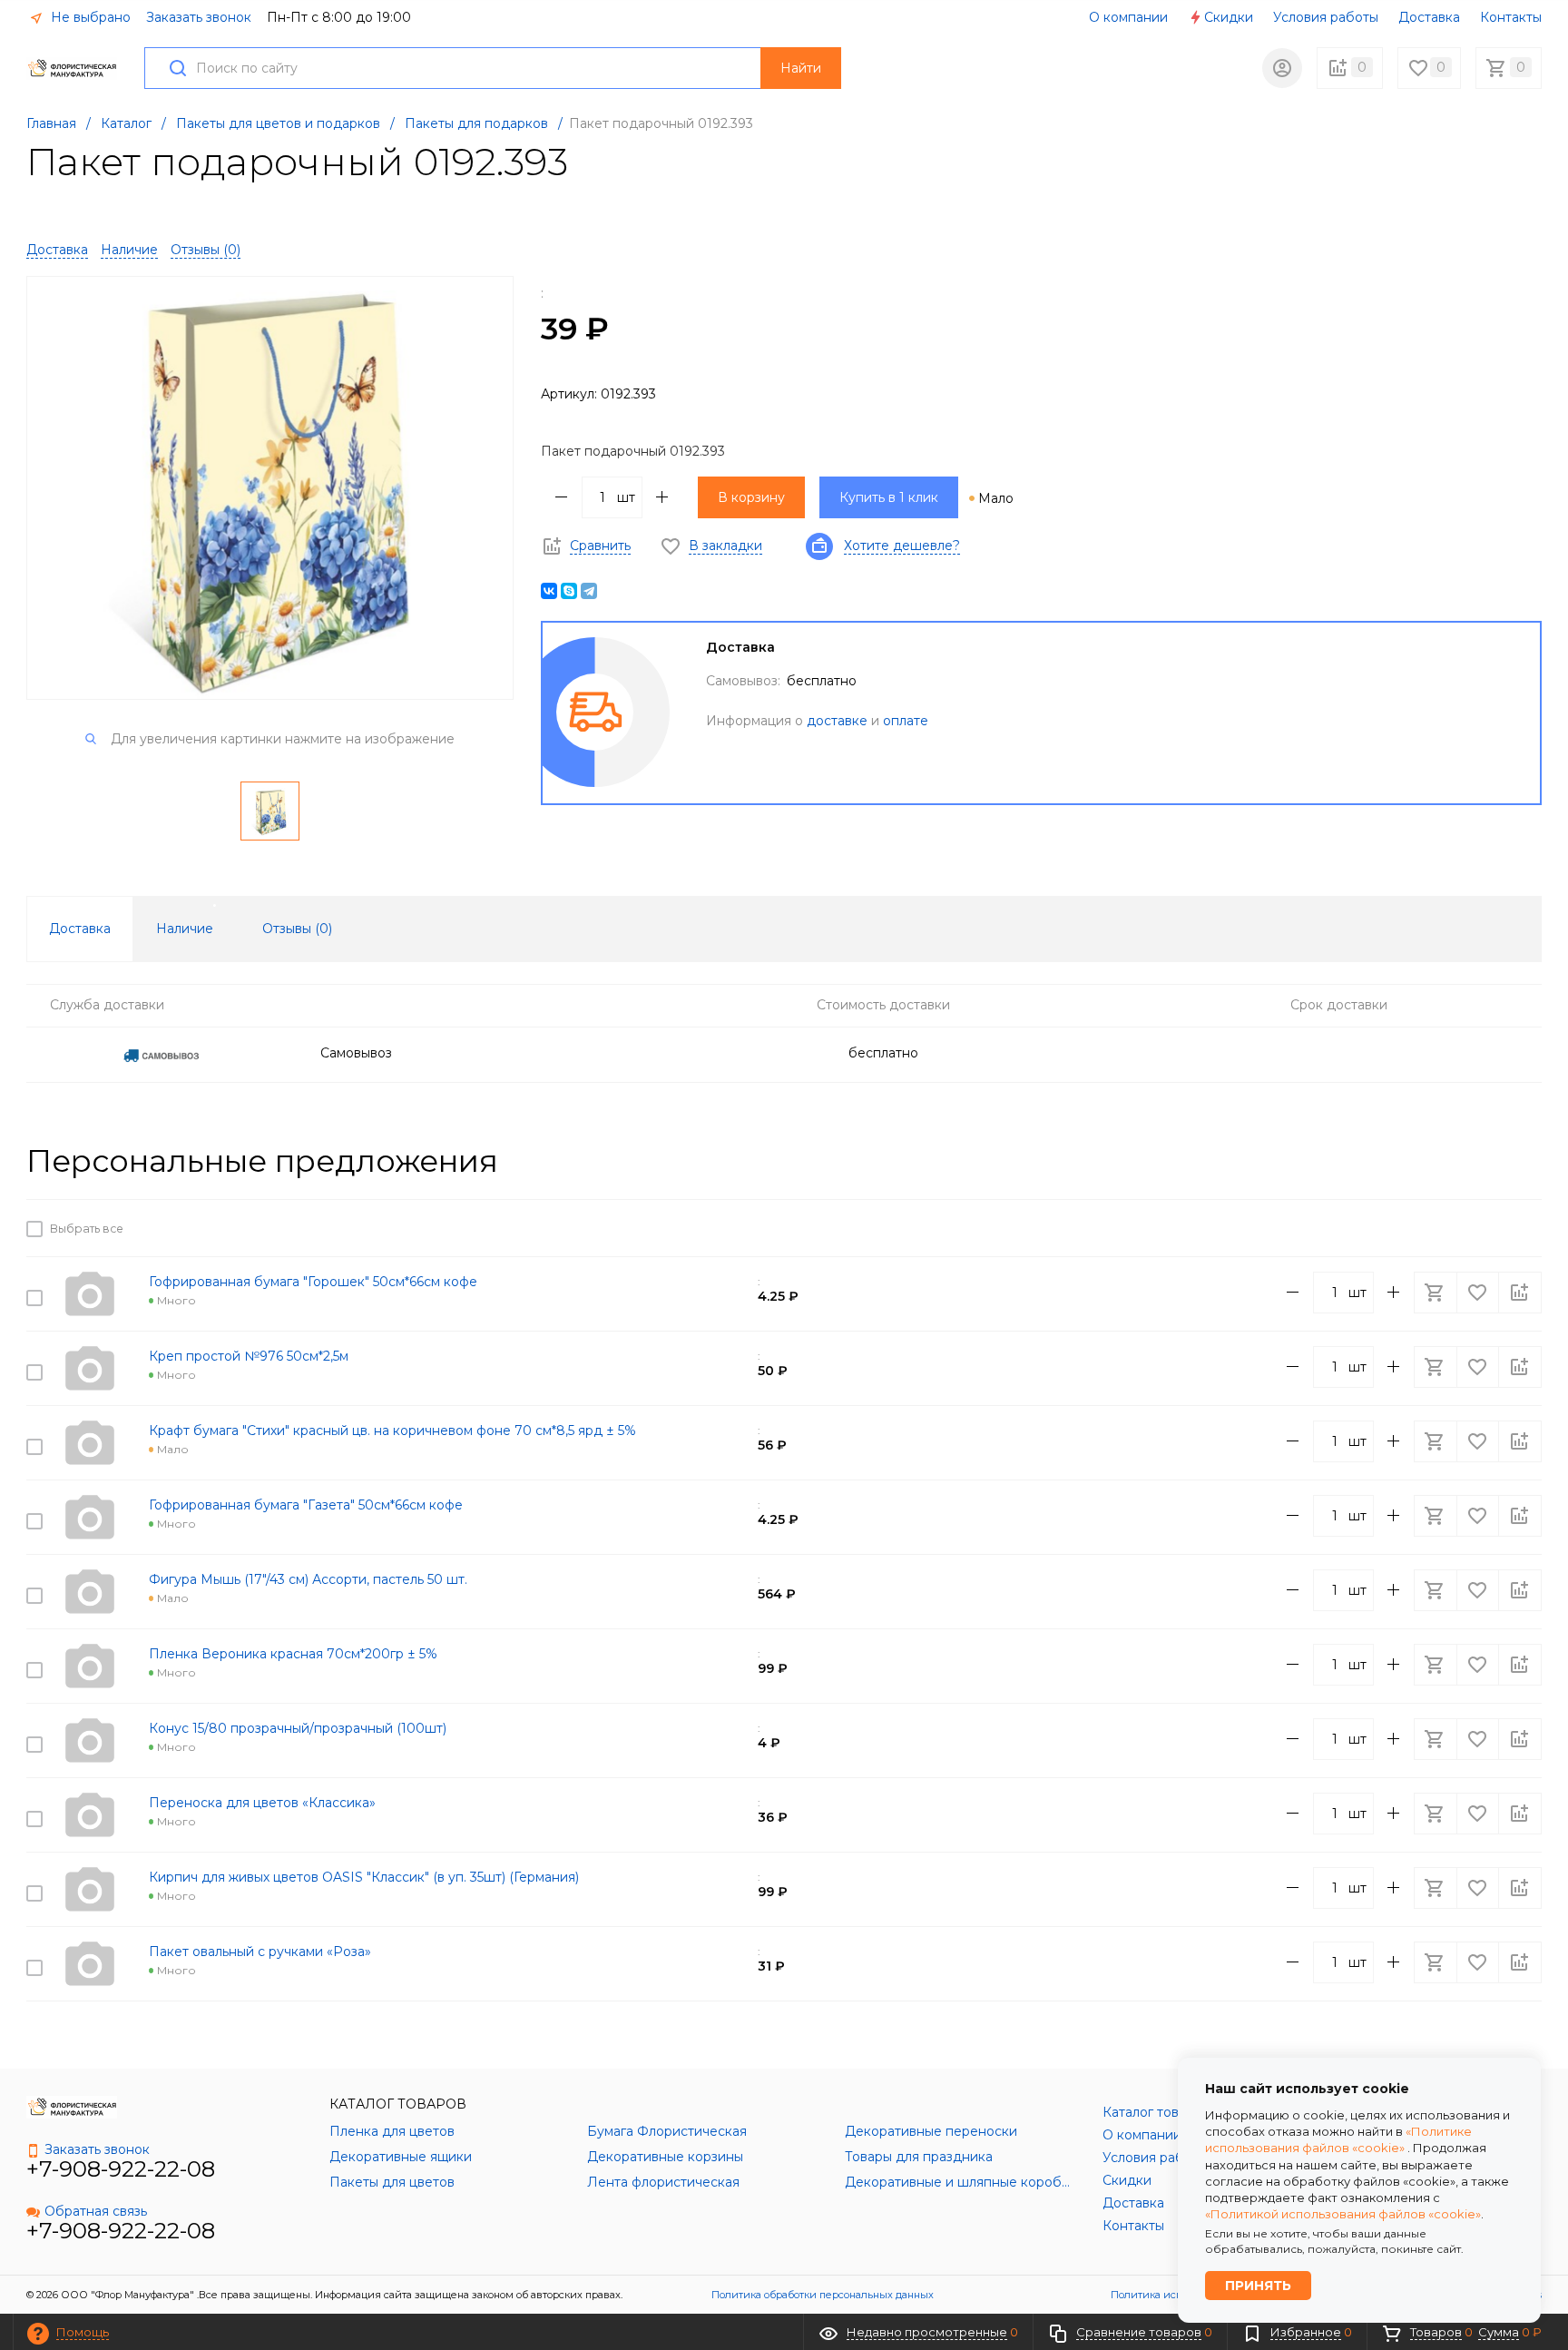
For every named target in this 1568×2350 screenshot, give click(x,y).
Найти (801, 68)
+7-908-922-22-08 (121, 2169)
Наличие (129, 250)
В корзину (751, 497)
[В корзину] (1437, 1228)
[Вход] (1282, 68)
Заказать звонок (199, 17)
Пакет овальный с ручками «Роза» (260, 1952)
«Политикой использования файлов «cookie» (1343, 2214)
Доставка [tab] (80, 929)
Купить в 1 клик (889, 497)
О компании (1128, 17)
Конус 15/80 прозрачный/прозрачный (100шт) (298, 1728)
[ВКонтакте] (549, 591)
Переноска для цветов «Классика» (262, 1803)
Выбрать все (84, 1229)
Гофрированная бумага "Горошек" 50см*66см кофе (313, 1282)
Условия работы (1326, 17)
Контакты (1511, 17)
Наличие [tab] (185, 929)
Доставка (1429, 17)
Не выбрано (89, 17)
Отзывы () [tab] (297, 929)
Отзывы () (206, 250)
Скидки (1229, 17)
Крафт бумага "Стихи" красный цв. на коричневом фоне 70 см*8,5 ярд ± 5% (392, 1431)
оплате (906, 721)
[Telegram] (589, 591)
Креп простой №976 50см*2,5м (249, 1356)
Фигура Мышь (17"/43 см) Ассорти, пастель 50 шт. (308, 1579)
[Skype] (569, 591)
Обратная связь (96, 2211)
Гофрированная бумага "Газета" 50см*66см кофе (306, 1505)
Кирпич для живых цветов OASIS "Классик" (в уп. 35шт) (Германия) (364, 1877)
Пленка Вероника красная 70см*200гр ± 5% (293, 1654)
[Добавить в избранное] (1479, 1228)
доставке (837, 721)
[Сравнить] (1520, 1228)
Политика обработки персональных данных (823, 2295)
